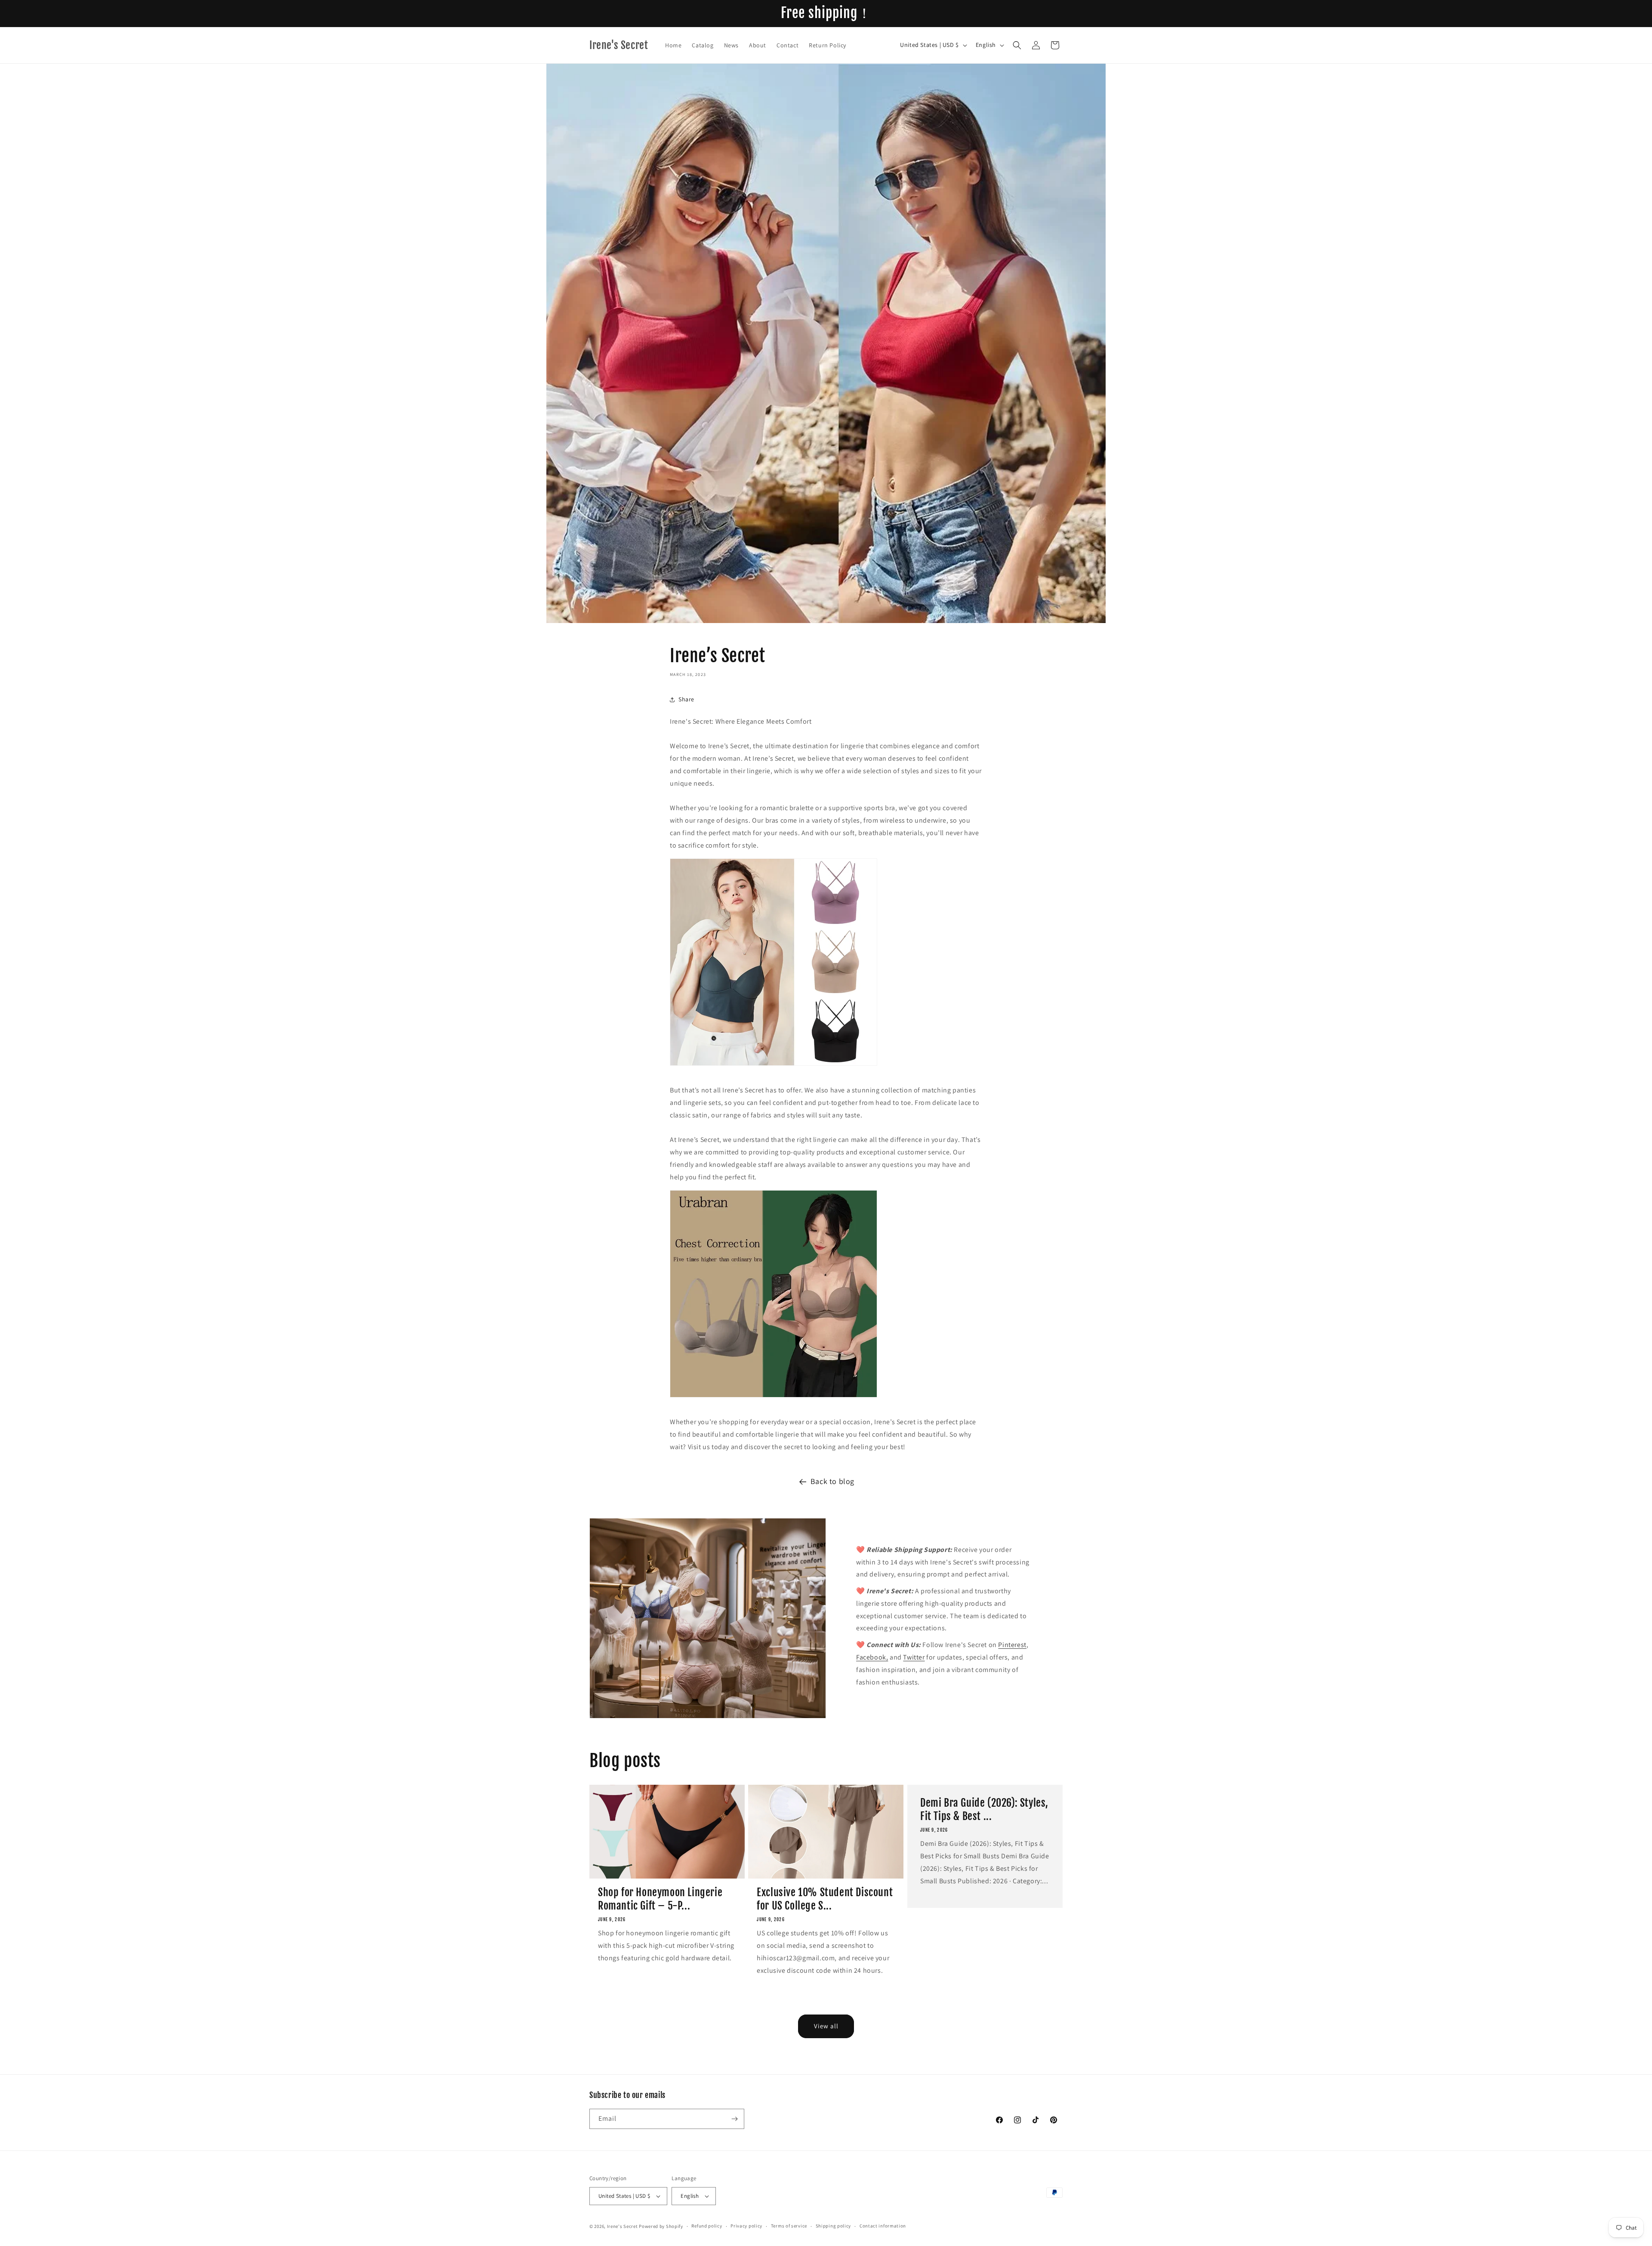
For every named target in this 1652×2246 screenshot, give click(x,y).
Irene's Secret (623, 2226)
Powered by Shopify (661, 2226)
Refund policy (707, 2226)
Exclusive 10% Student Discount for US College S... (825, 1899)
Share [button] (686, 699)
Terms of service (789, 2226)
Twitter (914, 1657)
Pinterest (1012, 1645)
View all (826, 2026)
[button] (1017, 45)
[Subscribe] (734, 2119)
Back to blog (832, 1481)
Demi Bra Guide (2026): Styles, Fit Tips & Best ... (984, 1809)
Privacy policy (746, 2226)
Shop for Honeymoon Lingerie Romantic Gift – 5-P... (660, 1899)
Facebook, (872, 1657)
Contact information (883, 2226)
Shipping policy (834, 2226)
